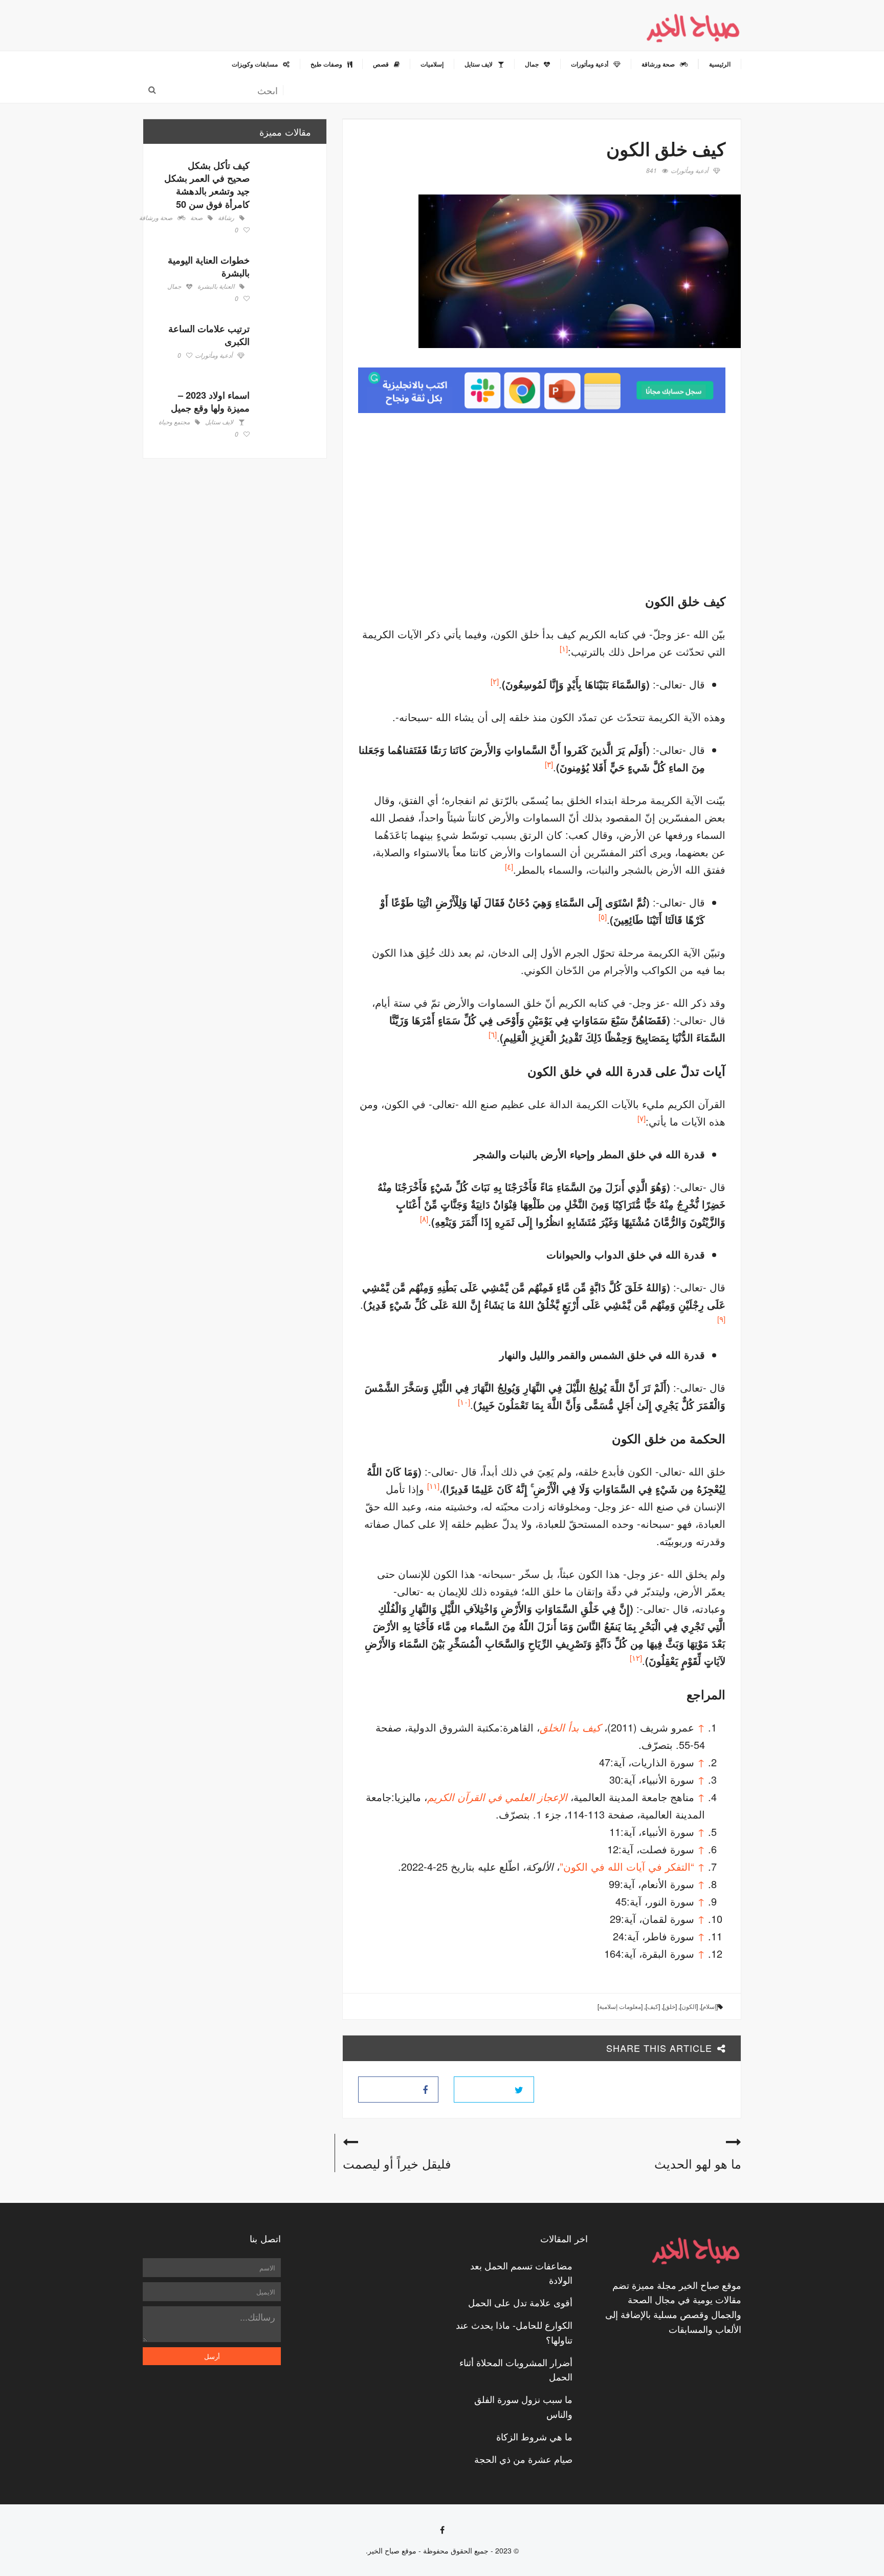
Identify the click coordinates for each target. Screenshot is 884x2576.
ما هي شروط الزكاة (534, 2436)
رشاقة (226, 218)
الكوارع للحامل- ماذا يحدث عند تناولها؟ (514, 2332)
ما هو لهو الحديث (698, 2163)
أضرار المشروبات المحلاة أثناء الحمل (516, 2369)
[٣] (549, 764)
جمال (174, 287)
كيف (653, 2006)
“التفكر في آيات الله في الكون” (627, 1866)
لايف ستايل (219, 422)
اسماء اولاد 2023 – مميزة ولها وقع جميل (210, 402)
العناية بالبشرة (216, 287)
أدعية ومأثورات (689, 171)
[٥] (603, 916)
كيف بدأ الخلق (570, 1727)
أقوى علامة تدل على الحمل (520, 2302)
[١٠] (464, 1402)
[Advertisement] (639, 500)
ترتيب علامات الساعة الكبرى (209, 335)
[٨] (424, 1218)
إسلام (709, 2006)
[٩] (721, 1319)
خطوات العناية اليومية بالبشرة (209, 266)
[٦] (493, 1034)
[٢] (495, 681)
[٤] (509, 866)
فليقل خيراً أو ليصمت (397, 2163)
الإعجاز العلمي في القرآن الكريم (497, 1797)
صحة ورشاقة (156, 218)
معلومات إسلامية (620, 2006)
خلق (670, 2006)
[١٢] (636, 1658)
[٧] (642, 1118)
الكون (689, 2006)
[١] (564, 648)
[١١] (433, 1486)
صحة (196, 218)
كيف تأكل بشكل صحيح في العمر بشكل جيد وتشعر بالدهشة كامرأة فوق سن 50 (207, 185)
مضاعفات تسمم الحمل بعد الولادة (521, 2273)
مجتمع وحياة (174, 422)
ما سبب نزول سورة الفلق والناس (523, 2406)
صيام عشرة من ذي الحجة (523, 2459)
